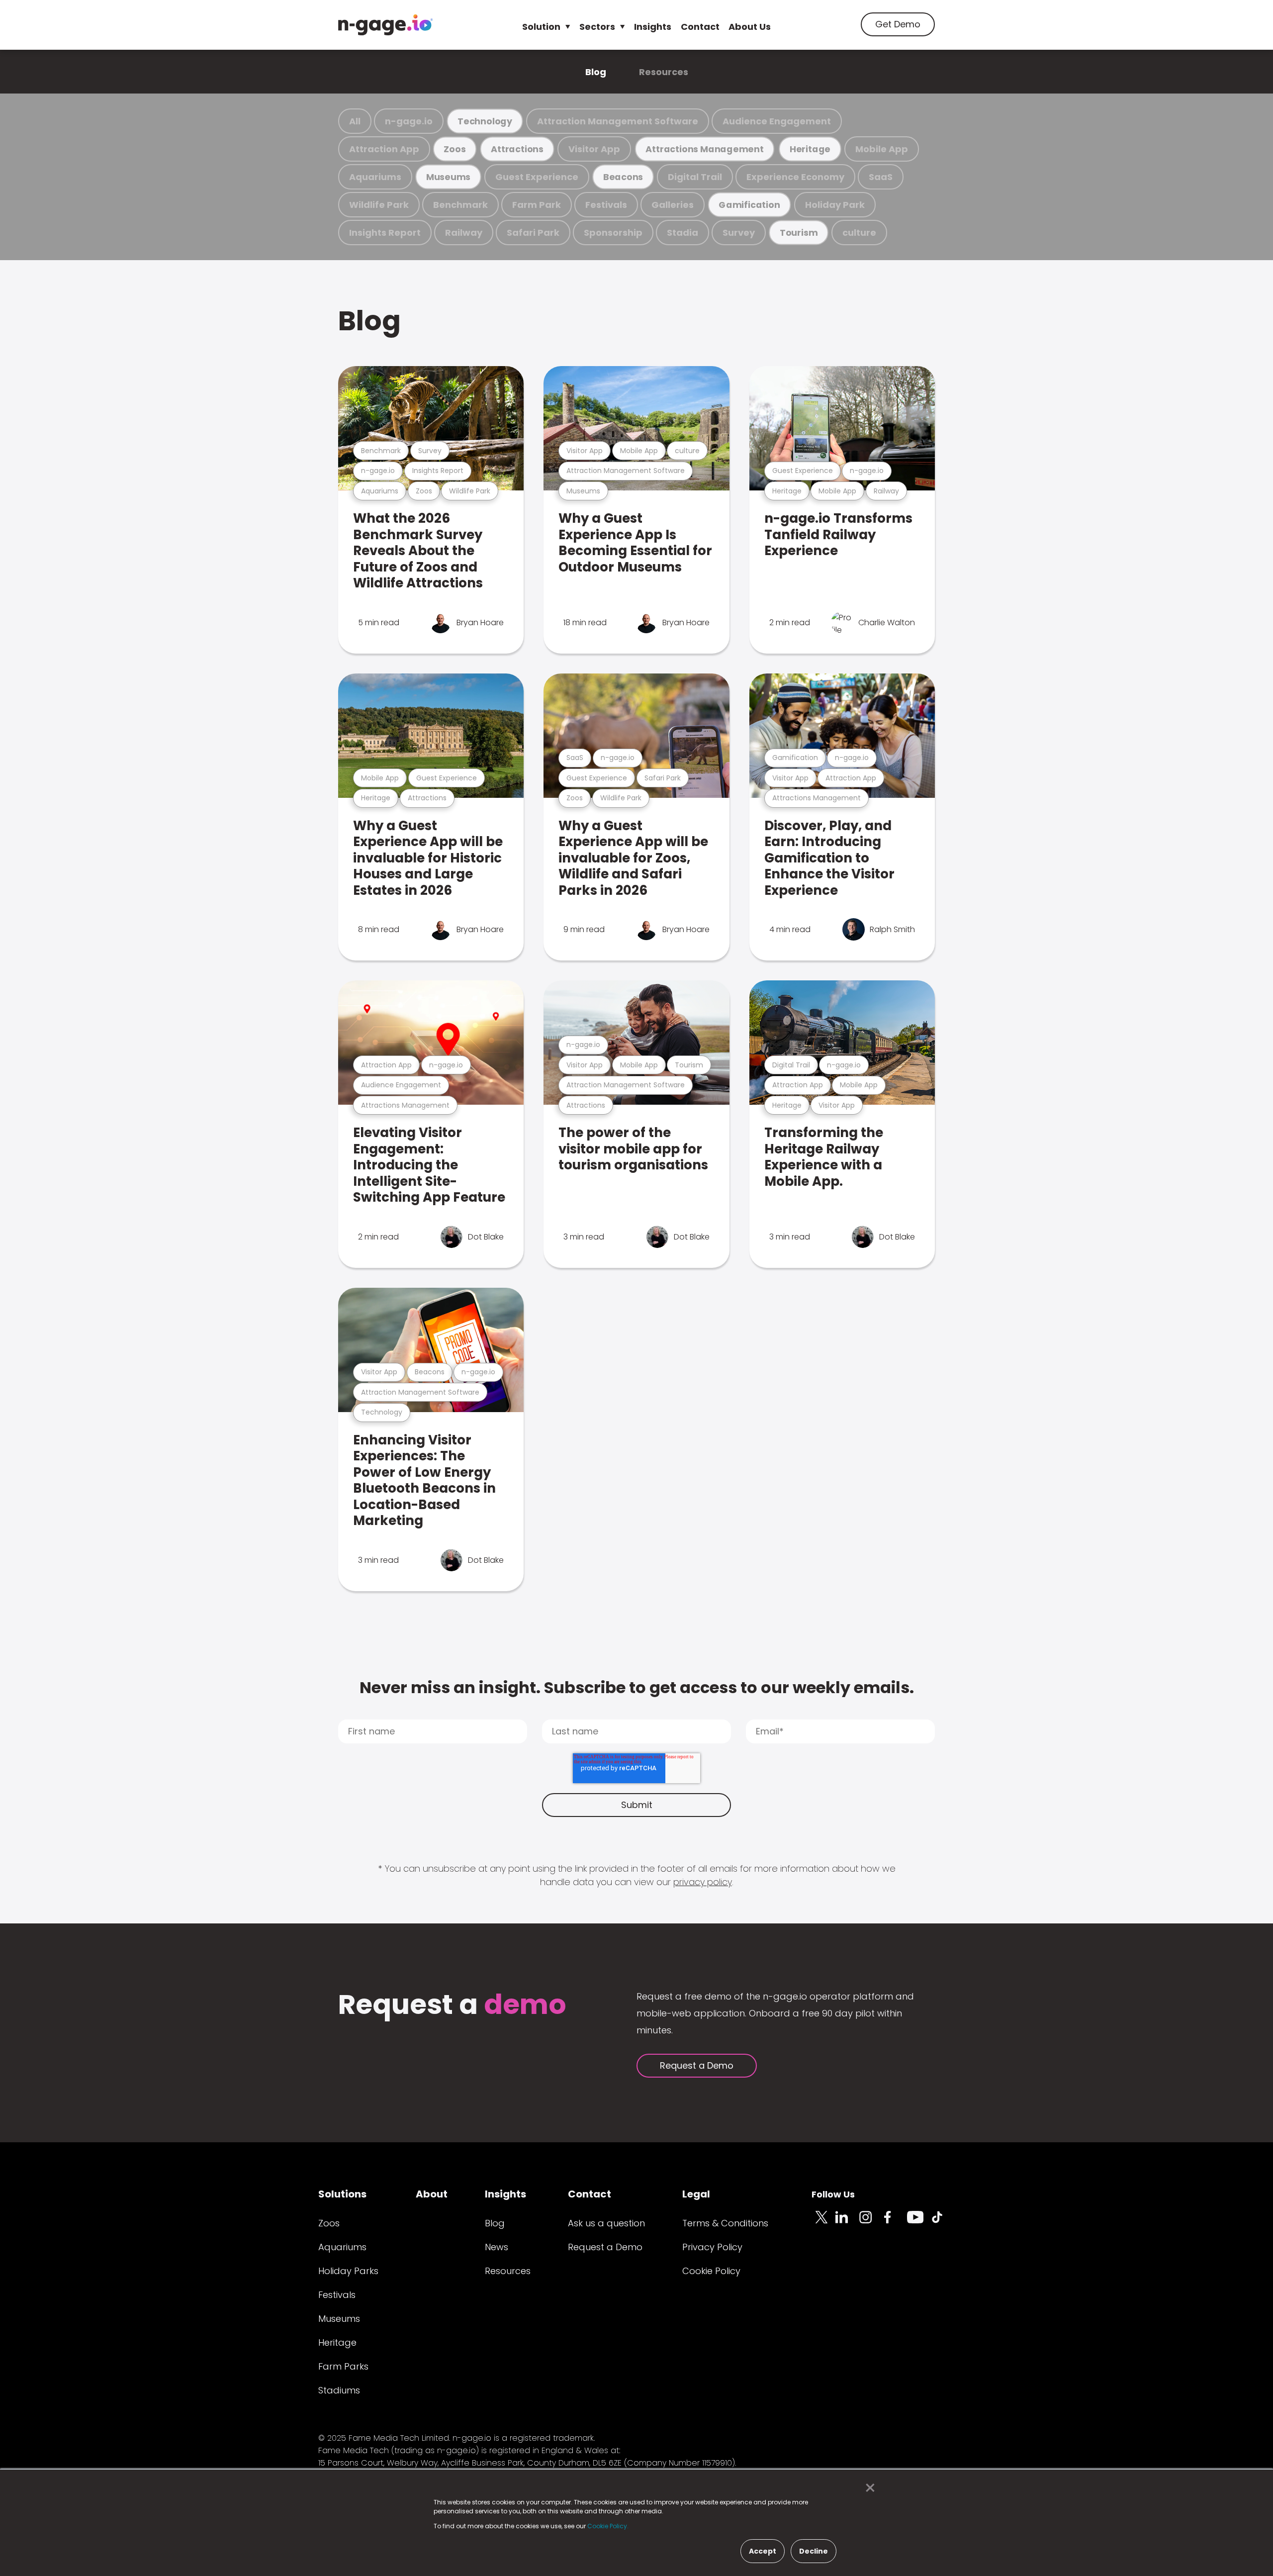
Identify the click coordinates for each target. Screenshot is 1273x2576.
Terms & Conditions (725, 2223)
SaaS (881, 177)
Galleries (673, 205)
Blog (596, 72)
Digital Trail (695, 177)
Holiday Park (835, 205)
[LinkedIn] (847, 2223)
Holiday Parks (348, 2271)
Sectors (597, 27)
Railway (464, 233)
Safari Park (533, 233)
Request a (452, 2006)
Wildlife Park (379, 205)
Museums (448, 177)
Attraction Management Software (618, 121)
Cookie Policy (711, 2271)
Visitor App (594, 149)
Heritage (810, 149)
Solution (541, 27)
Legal (696, 2194)
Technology (485, 121)
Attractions (517, 149)
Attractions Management (704, 149)
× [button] (867, 2488)
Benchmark (460, 205)
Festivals (606, 205)
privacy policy (703, 1882)
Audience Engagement (777, 121)
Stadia (682, 233)
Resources (664, 72)
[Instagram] (871, 2223)
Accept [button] (763, 2551)
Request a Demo (697, 2065)
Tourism (799, 233)
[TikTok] (943, 2223)
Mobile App (882, 149)
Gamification (749, 205)
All (355, 121)
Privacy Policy (712, 2247)
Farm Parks (343, 2366)
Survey (739, 233)
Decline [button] (814, 2551)
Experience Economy (795, 177)
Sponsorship (613, 233)
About (432, 2194)
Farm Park (537, 205)
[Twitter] (823, 2223)
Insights (653, 27)
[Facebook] (895, 2223)
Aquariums (375, 177)
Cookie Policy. (608, 2526)
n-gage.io (409, 121)
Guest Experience (537, 177)
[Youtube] (919, 2223)
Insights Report (385, 233)
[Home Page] (385, 25)
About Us (750, 27)
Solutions (342, 2194)
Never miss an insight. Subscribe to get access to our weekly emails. (637, 1687)
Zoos (455, 149)
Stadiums (339, 2390)
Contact (700, 27)
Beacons (623, 177)
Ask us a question (606, 2223)
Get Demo (898, 24)
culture (859, 233)
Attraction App (384, 149)
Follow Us (833, 2194)
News (497, 2247)
